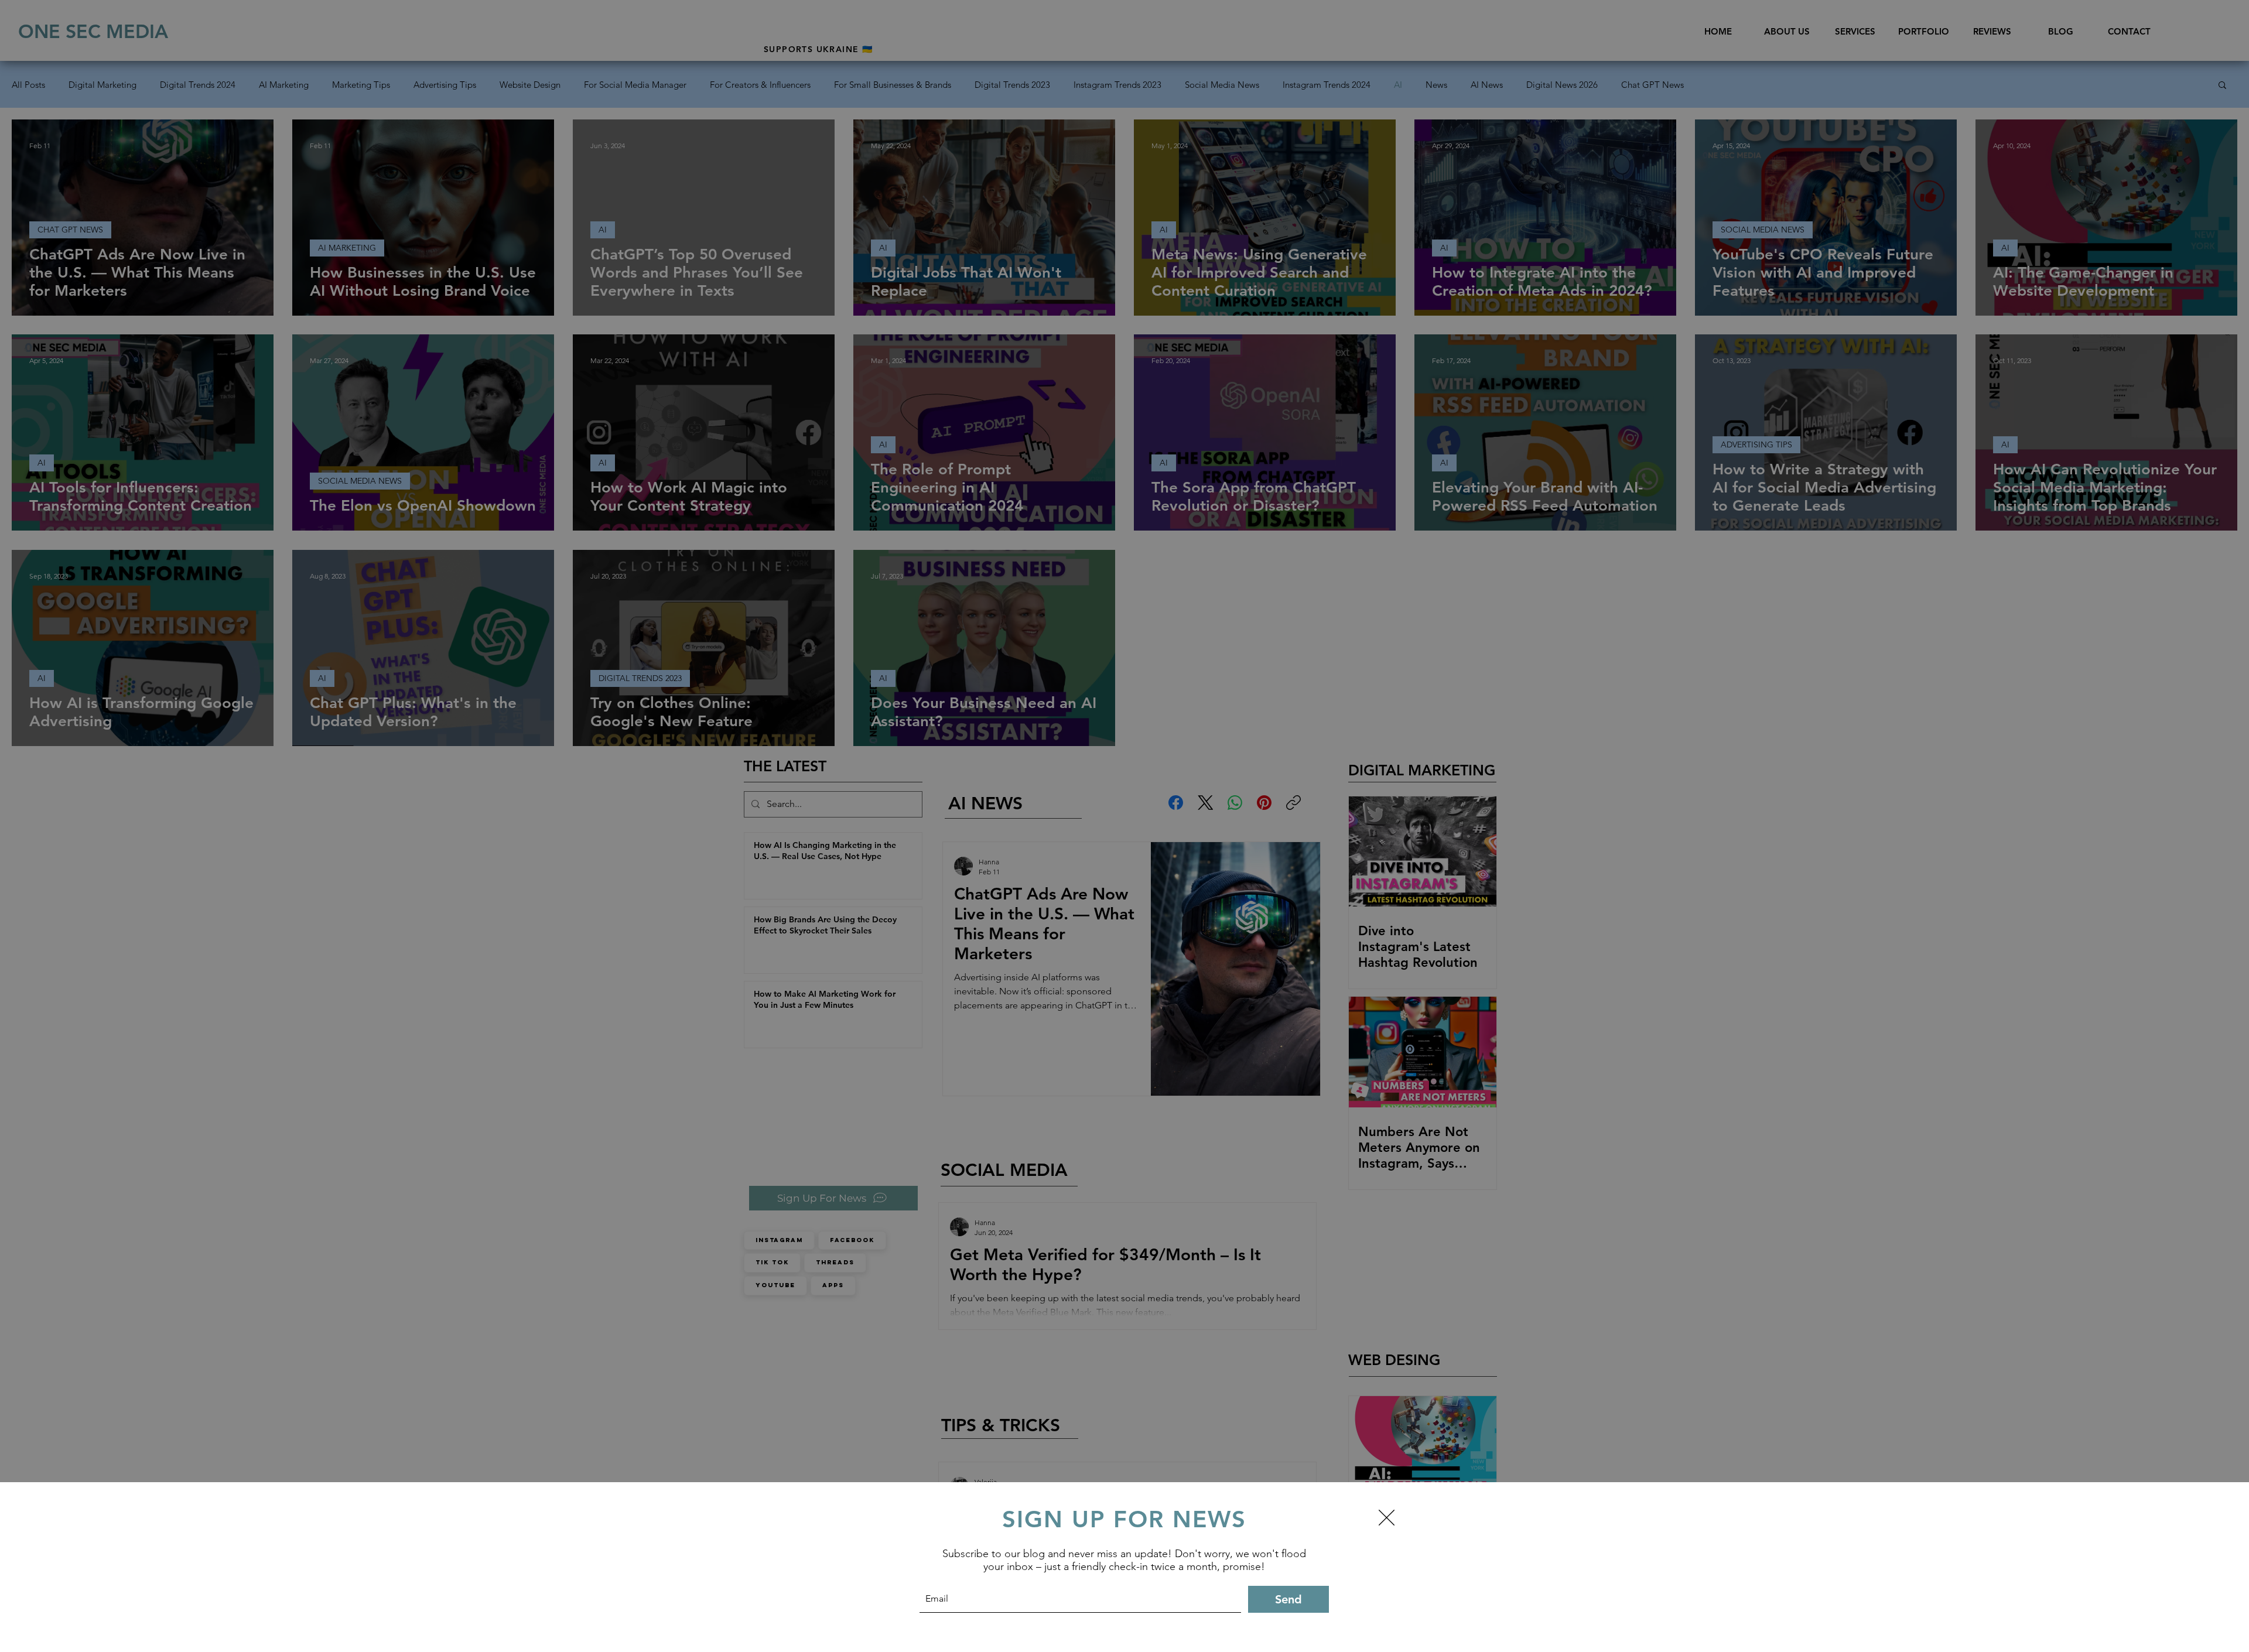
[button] (1387, 1518)
